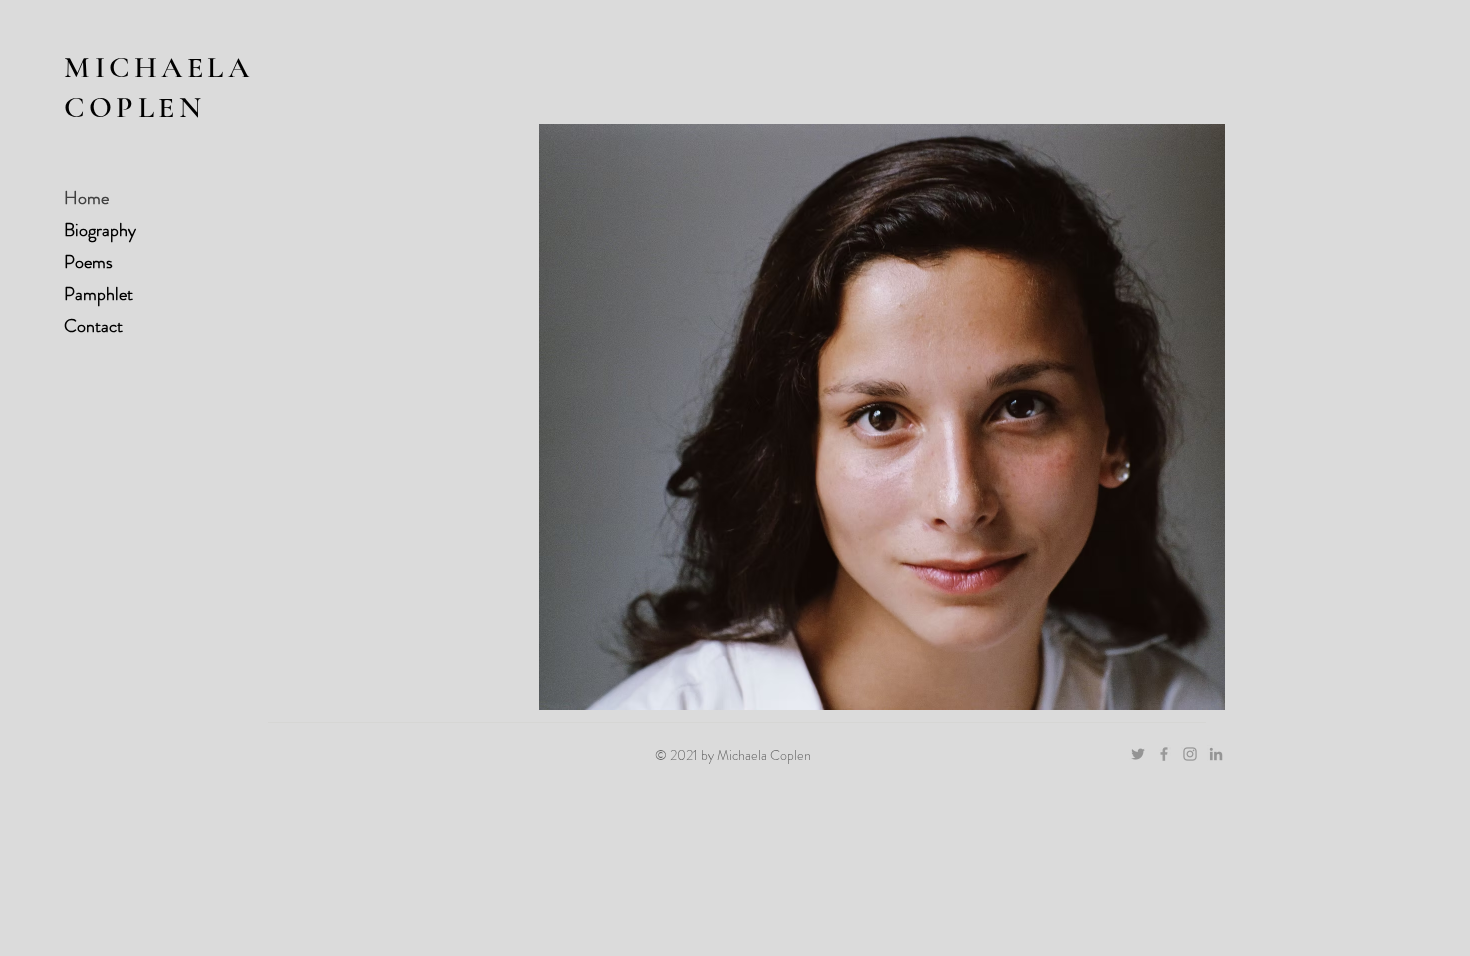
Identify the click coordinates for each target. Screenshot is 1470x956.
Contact (93, 326)
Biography (100, 230)
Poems (88, 262)
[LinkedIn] (1216, 754)
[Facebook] (1164, 754)
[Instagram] (1190, 754)
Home (86, 198)
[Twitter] (1138, 754)
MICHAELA (158, 67)
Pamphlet (98, 294)
